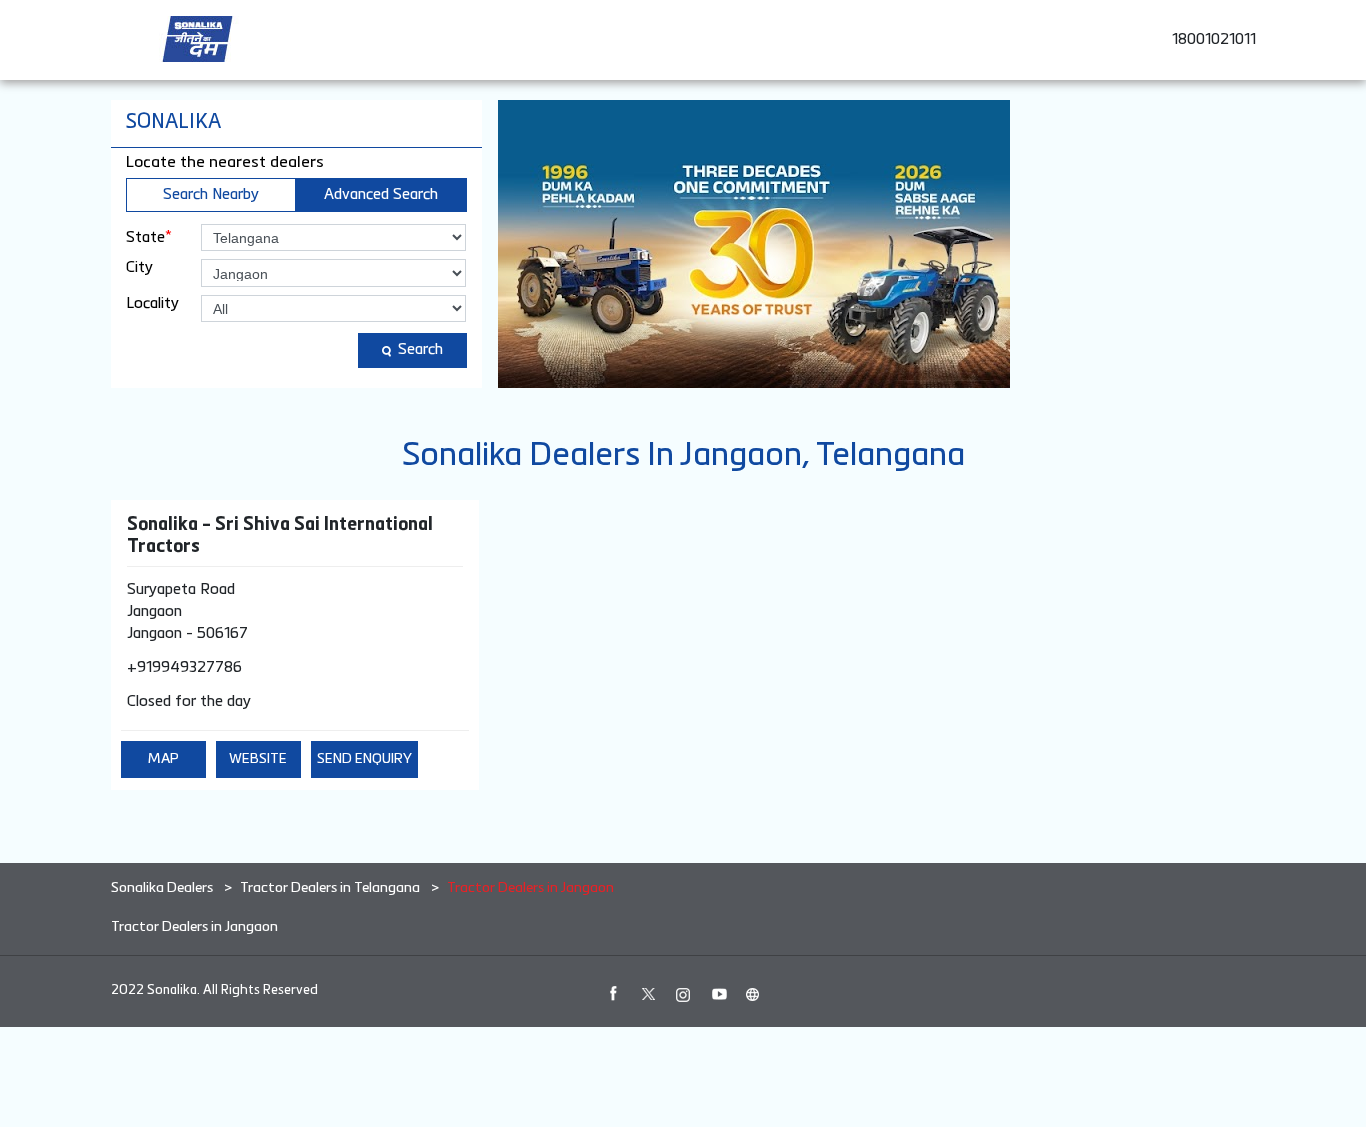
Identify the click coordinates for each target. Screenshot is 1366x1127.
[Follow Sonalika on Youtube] (718, 994)
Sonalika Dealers (163, 888)
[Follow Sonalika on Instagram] (683, 994)
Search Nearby (211, 194)
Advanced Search (381, 194)
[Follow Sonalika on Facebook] (613, 994)
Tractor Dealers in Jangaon (194, 927)
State (149, 237)
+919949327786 (184, 667)
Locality (152, 303)
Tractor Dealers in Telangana (330, 888)
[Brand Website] (753, 994)
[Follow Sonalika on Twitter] (648, 994)
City (139, 267)
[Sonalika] (197, 39)
